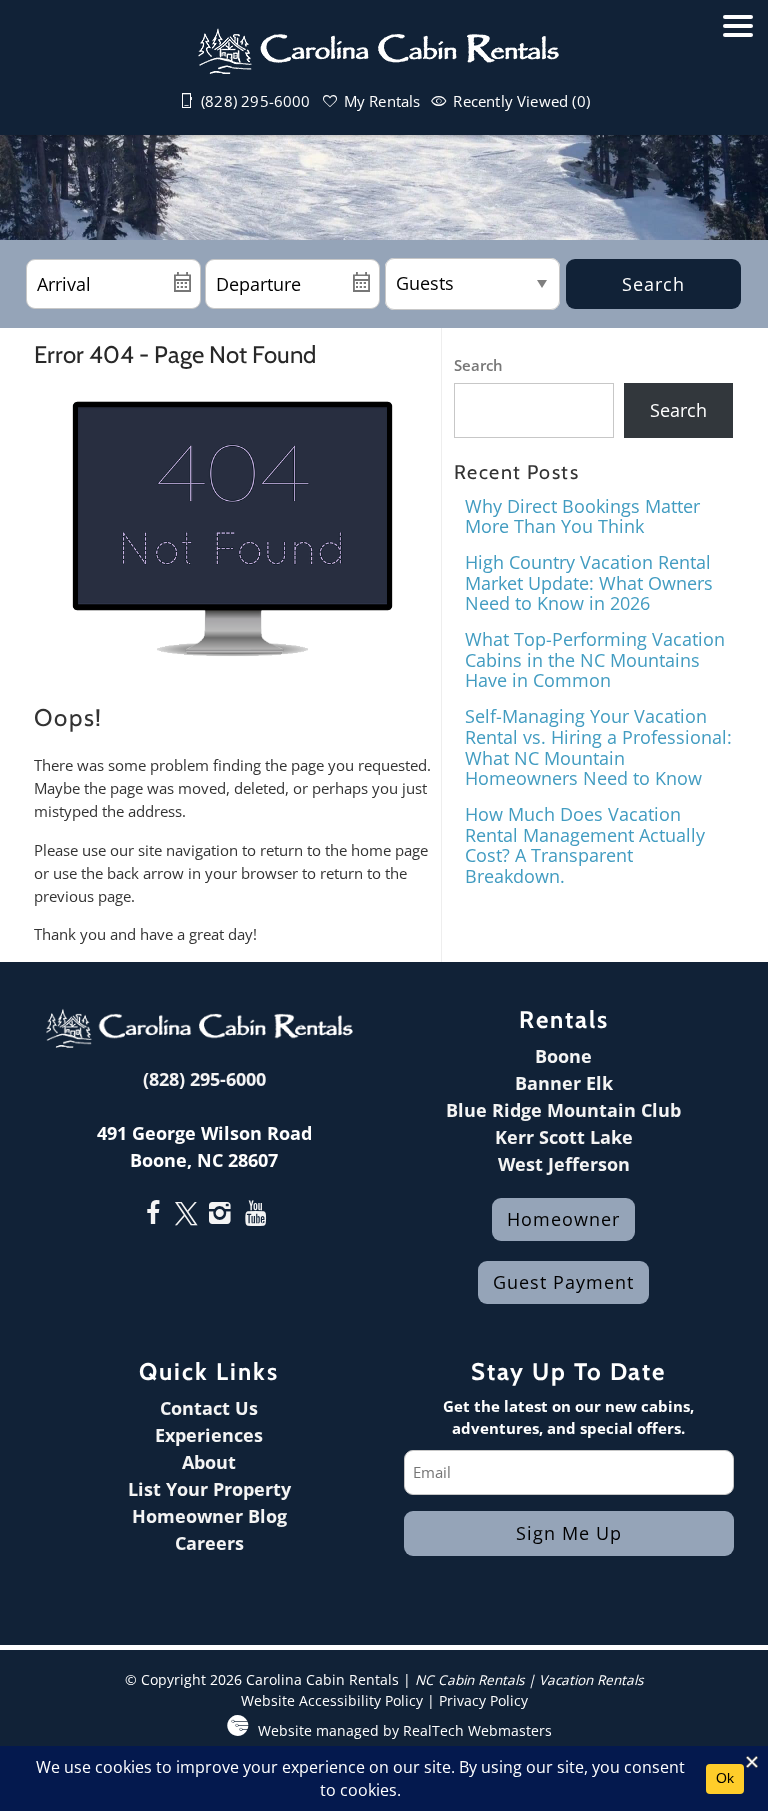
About (209, 1462)
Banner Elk (564, 1083)
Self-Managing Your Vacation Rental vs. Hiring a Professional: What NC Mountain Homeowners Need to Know (598, 747)
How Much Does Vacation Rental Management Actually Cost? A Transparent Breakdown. (585, 845)
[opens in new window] (153, 1215)
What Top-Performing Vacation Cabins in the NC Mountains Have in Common (595, 659)
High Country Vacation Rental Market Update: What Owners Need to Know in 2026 (589, 582)
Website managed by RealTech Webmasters (405, 1731)
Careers (209, 1543)
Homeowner (563, 1219)
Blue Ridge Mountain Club (563, 1110)
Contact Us (209, 1408)
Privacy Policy (483, 1701)
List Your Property (209, 1489)
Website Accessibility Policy (332, 1701)
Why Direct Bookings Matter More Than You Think (582, 516)
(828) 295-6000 (204, 1079)
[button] (738, 77)
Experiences (209, 1435)
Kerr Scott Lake (564, 1137)
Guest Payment (563, 1282)
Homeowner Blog (209, 1516)
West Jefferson (564, 1164)
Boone (563, 1056)
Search (653, 284)
